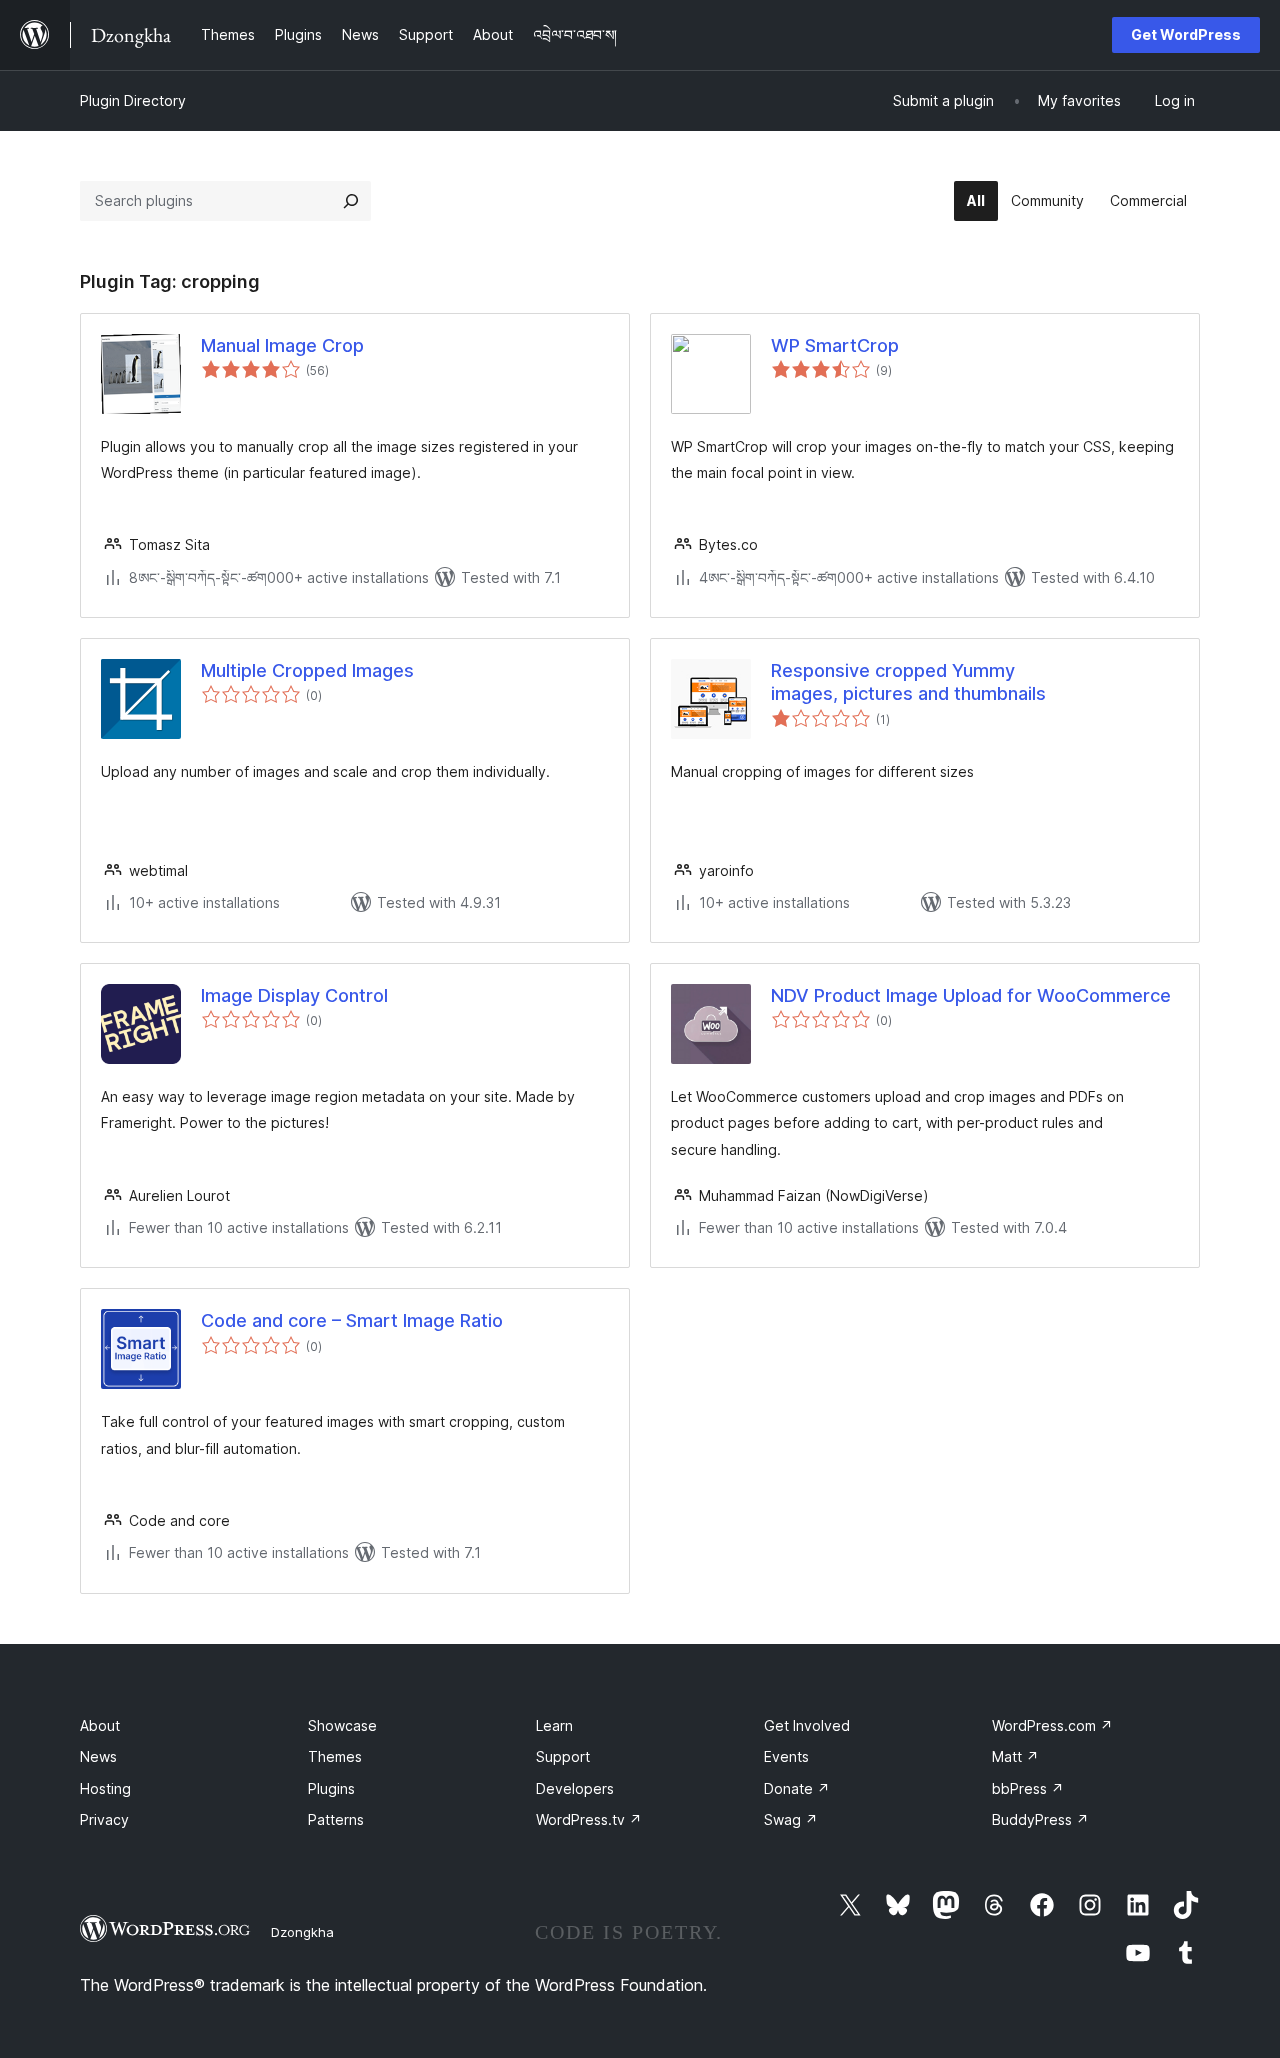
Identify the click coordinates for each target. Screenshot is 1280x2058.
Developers (575, 1788)
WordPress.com (1052, 1725)
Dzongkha (302, 1932)
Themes (335, 1756)
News (98, 1756)
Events (786, 1756)
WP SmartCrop (835, 345)
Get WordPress (1186, 34)
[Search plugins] (351, 201)
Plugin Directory (133, 100)
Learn (554, 1725)
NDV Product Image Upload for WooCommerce (971, 995)
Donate (797, 1788)
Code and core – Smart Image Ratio (352, 1320)
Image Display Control (294, 995)
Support (563, 1756)
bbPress (1028, 1788)
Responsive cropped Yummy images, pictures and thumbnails (908, 682)
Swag (791, 1819)
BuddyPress (1040, 1819)
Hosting (105, 1788)
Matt (1015, 1756)
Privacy (104, 1819)
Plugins (331, 1788)
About (100, 1725)
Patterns (336, 1819)
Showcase (342, 1725)
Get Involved (807, 1725)
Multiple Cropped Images (307, 670)
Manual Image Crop (282, 345)
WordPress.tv (589, 1819)
